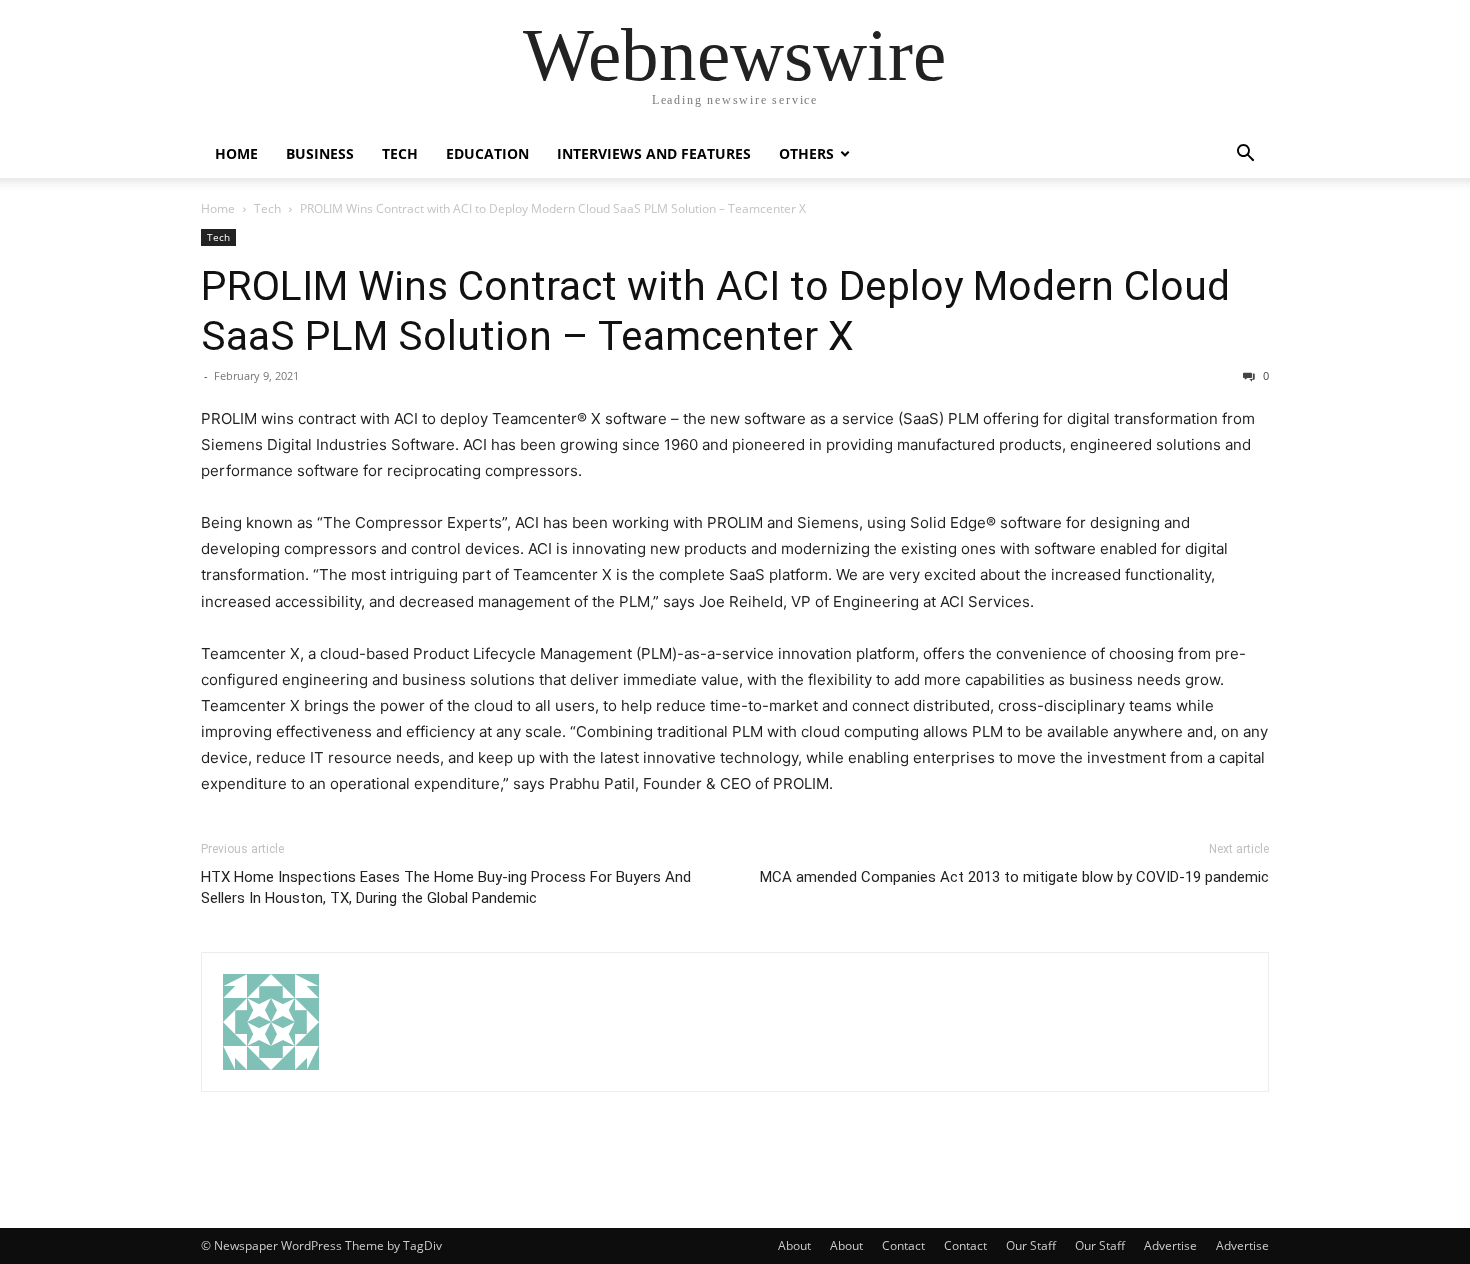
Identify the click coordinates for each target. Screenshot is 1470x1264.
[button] (1245, 155)
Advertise (1170, 1245)
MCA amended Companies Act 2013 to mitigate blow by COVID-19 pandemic (1014, 877)
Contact (903, 1245)
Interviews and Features (654, 153)
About (794, 1245)
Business (320, 153)
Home (236, 153)
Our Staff (1031, 1245)
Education (487, 153)
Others (806, 153)
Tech (400, 153)
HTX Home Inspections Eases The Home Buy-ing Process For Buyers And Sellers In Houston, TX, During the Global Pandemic (446, 887)
